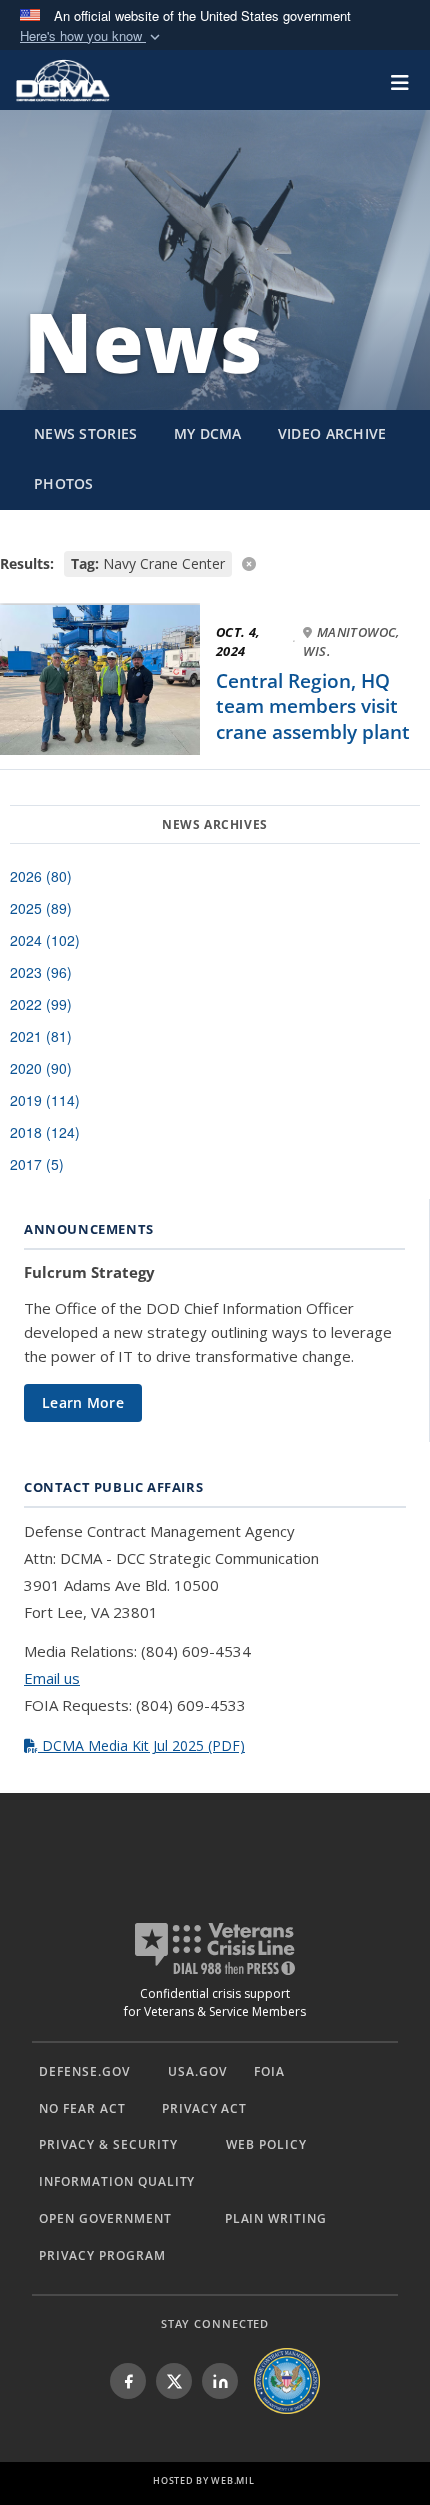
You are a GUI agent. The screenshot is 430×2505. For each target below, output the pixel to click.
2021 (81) (41, 1036)
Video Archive (332, 433)
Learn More (83, 1402)
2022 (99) (41, 1004)
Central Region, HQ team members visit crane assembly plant (313, 706)
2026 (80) (41, 876)
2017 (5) (37, 1164)
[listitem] (128, 2381)
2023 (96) (41, 972)
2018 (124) (45, 1132)
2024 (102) (45, 940)
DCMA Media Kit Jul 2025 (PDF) (141, 1745)
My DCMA (208, 433)
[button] (92, 36)
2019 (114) (45, 1100)
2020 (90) (41, 1068)
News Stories (86, 433)
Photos (64, 483)
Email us (52, 1678)
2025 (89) (41, 908)
